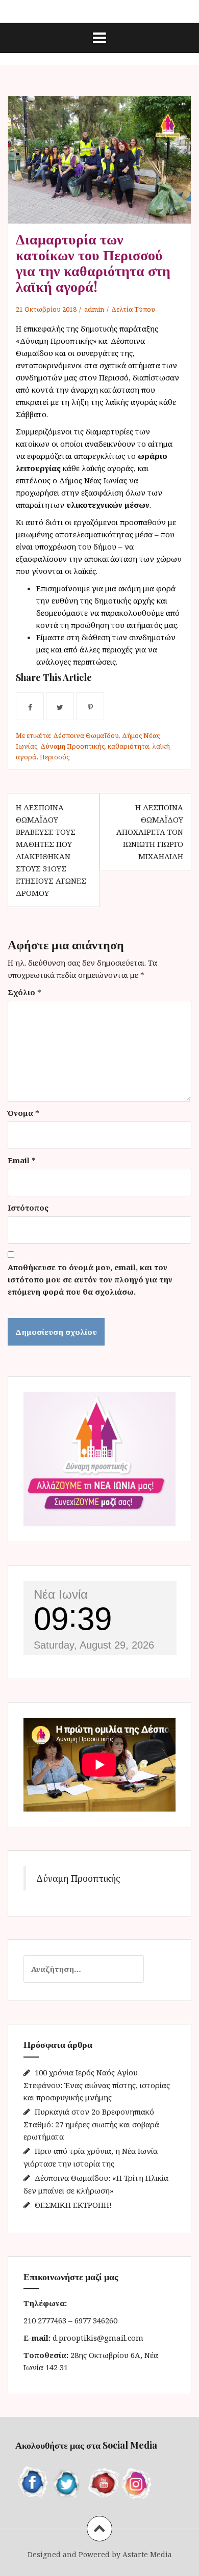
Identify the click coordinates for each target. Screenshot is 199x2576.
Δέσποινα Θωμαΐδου (86, 735)
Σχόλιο (24, 992)
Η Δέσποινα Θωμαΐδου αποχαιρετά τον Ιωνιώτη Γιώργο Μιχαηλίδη (150, 832)
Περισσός (55, 757)
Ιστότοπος (28, 1208)
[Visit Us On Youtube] (102, 2482)
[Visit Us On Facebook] (33, 2482)
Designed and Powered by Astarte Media (100, 2554)
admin (94, 309)
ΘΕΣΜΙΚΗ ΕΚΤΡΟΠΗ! (73, 2205)
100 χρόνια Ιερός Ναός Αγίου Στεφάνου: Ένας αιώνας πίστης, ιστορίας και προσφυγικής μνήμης (97, 2085)
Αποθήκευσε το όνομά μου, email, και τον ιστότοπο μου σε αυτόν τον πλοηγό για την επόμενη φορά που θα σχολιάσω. (90, 1279)
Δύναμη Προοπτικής (72, 746)
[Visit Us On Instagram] (137, 2482)
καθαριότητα (128, 746)
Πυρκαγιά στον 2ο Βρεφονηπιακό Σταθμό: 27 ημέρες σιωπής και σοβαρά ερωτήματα (91, 2124)
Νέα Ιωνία (61, 1594)
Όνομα (23, 1113)
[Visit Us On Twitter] (67, 2482)
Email (22, 1160)
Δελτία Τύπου (133, 309)
